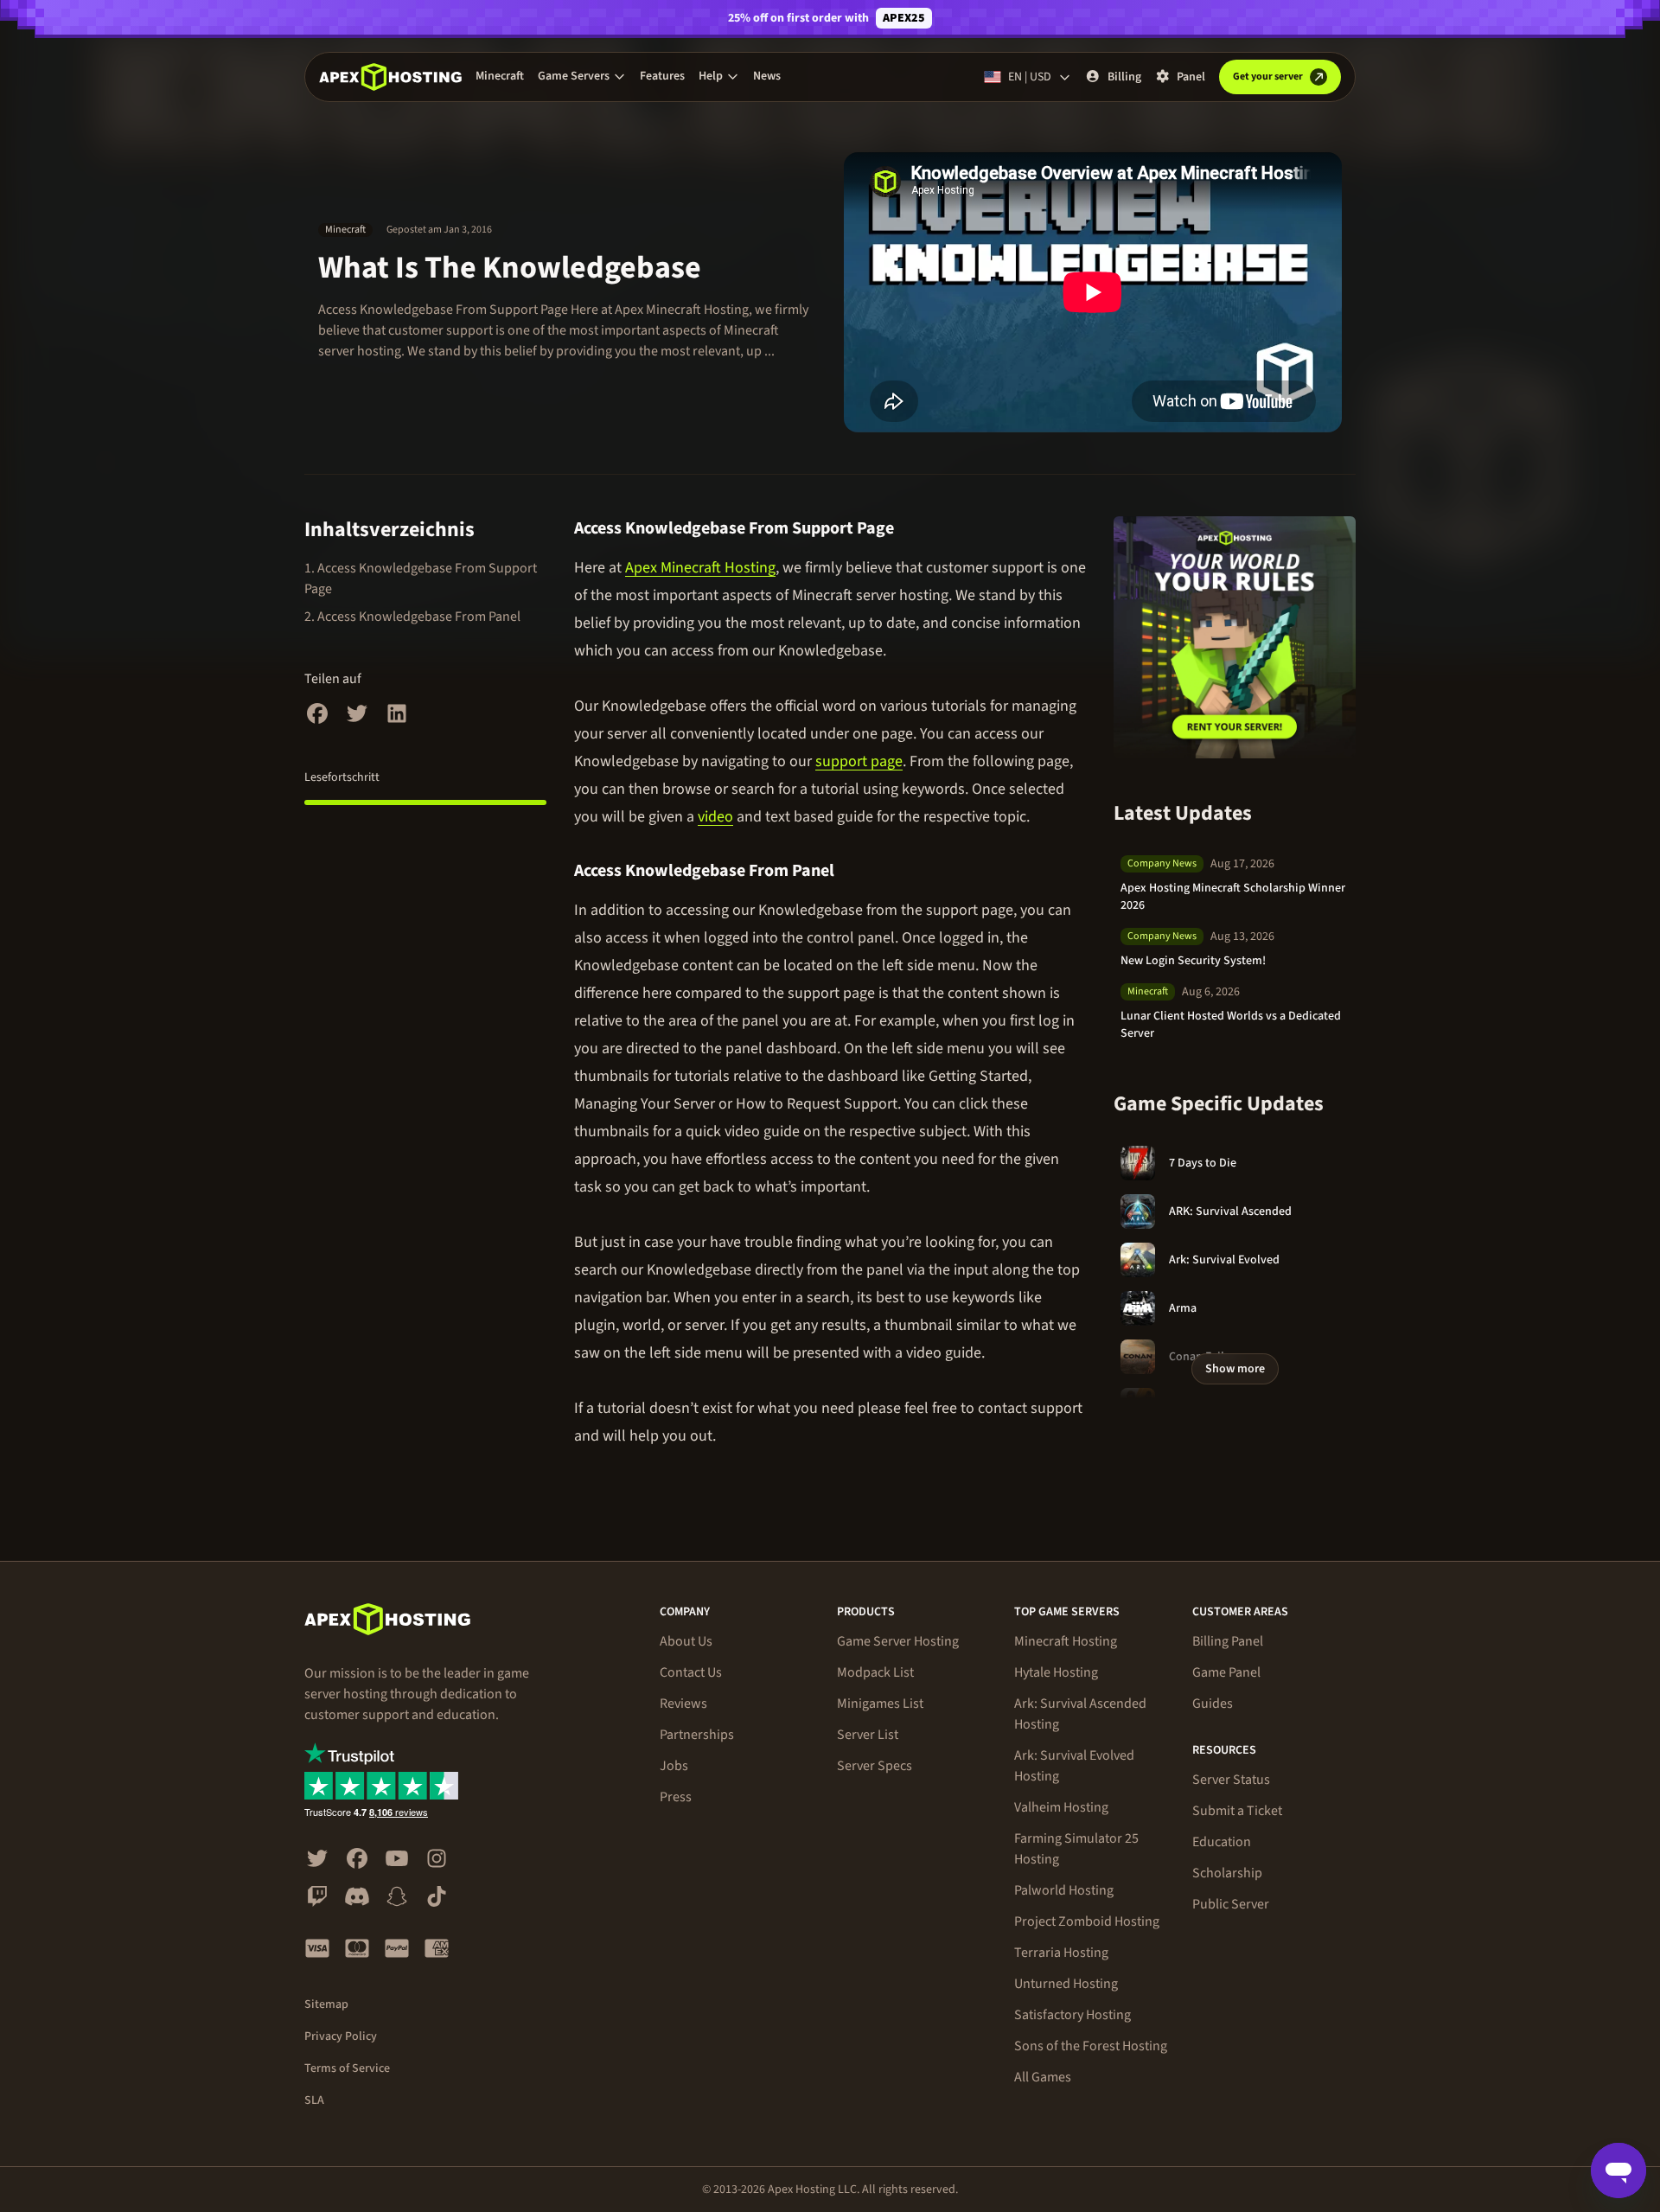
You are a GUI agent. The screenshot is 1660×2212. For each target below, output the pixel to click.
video (715, 817)
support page (859, 761)
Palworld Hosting (1064, 1890)
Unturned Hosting (1066, 1984)
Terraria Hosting (1061, 1953)
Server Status (1231, 1780)
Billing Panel (1228, 1641)
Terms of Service (347, 2068)
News (767, 76)
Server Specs (875, 1766)
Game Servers (574, 76)
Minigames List (880, 1704)
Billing (1124, 77)
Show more (1235, 1369)
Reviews (683, 1704)
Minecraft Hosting (1066, 1641)
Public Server (1231, 1904)
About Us (686, 1641)
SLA (314, 2100)
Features (662, 76)
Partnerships (697, 1735)
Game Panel (1226, 1672)
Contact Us (691, 1672)
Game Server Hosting (898, 1641)
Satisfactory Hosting (1073, 2015)
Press (676, 1797)
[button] (582, 76)
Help (711, 76)
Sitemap (326, 2004)
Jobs (674, 1766)
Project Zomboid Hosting (1087, 1921)
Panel (1191, 77)
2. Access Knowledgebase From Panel (412, 617)
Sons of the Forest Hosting (1091, 2046)
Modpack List (875, 1672)
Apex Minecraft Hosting (700, 568)
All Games (1043, 2077)
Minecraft (500, 76)
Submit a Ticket (1237, 1811)
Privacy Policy (341, 2036)
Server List (868, 1735)
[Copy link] (912, 528)
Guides (1213, 1704)
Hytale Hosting (1056, 1672)
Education (1222, 1842)
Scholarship (1227, 1873)
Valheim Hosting (1061, 1807)
